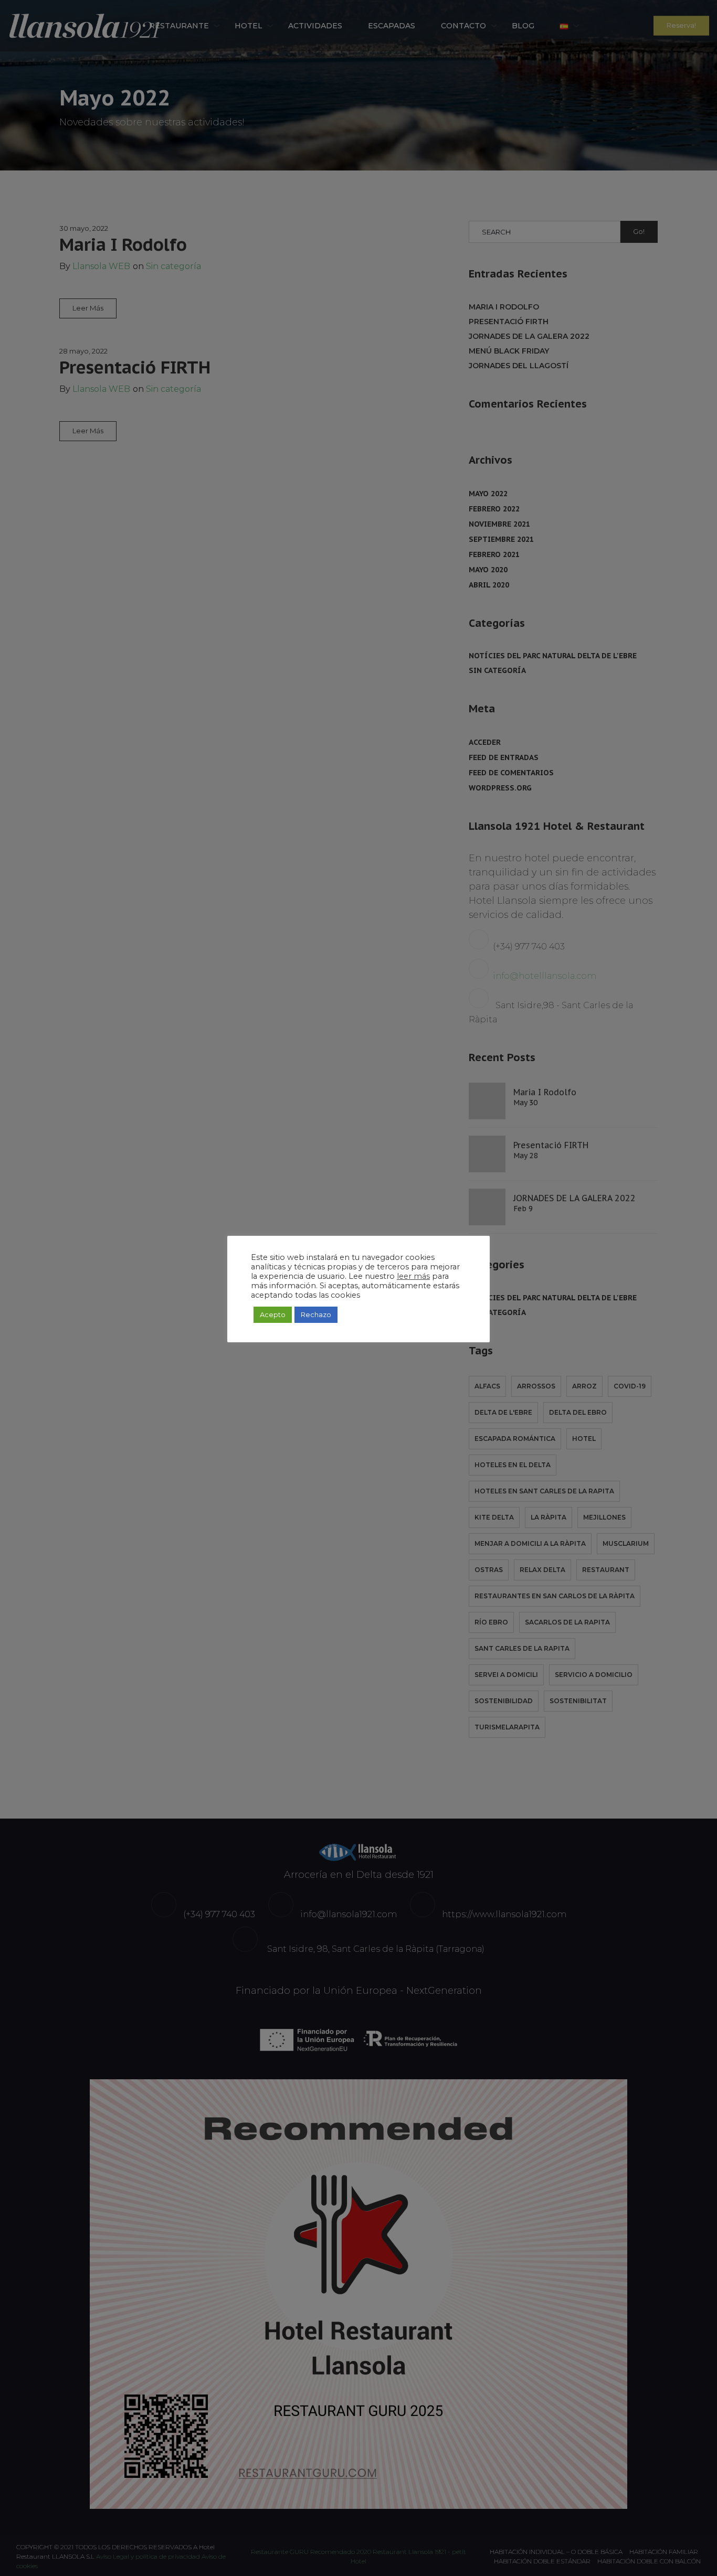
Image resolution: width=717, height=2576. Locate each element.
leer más (413, 1276)
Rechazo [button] (316, 1314)
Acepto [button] (273, 1314)
